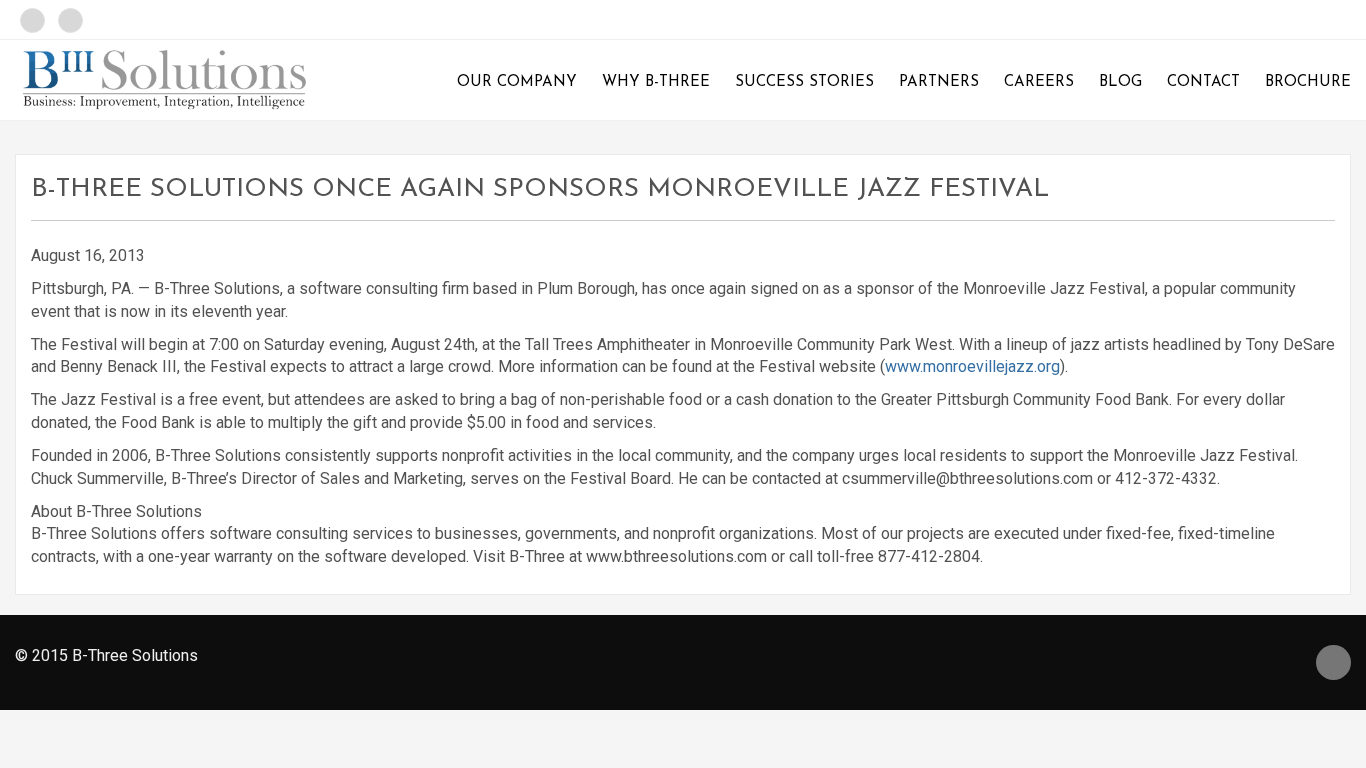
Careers (1039, 82)
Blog (1120, 82)
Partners (939, 82)
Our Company (517, 82)
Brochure (1308, 82)
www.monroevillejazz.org (972, 366)
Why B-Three (656, 82)
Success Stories (804, 82)
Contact (1203, 82)
